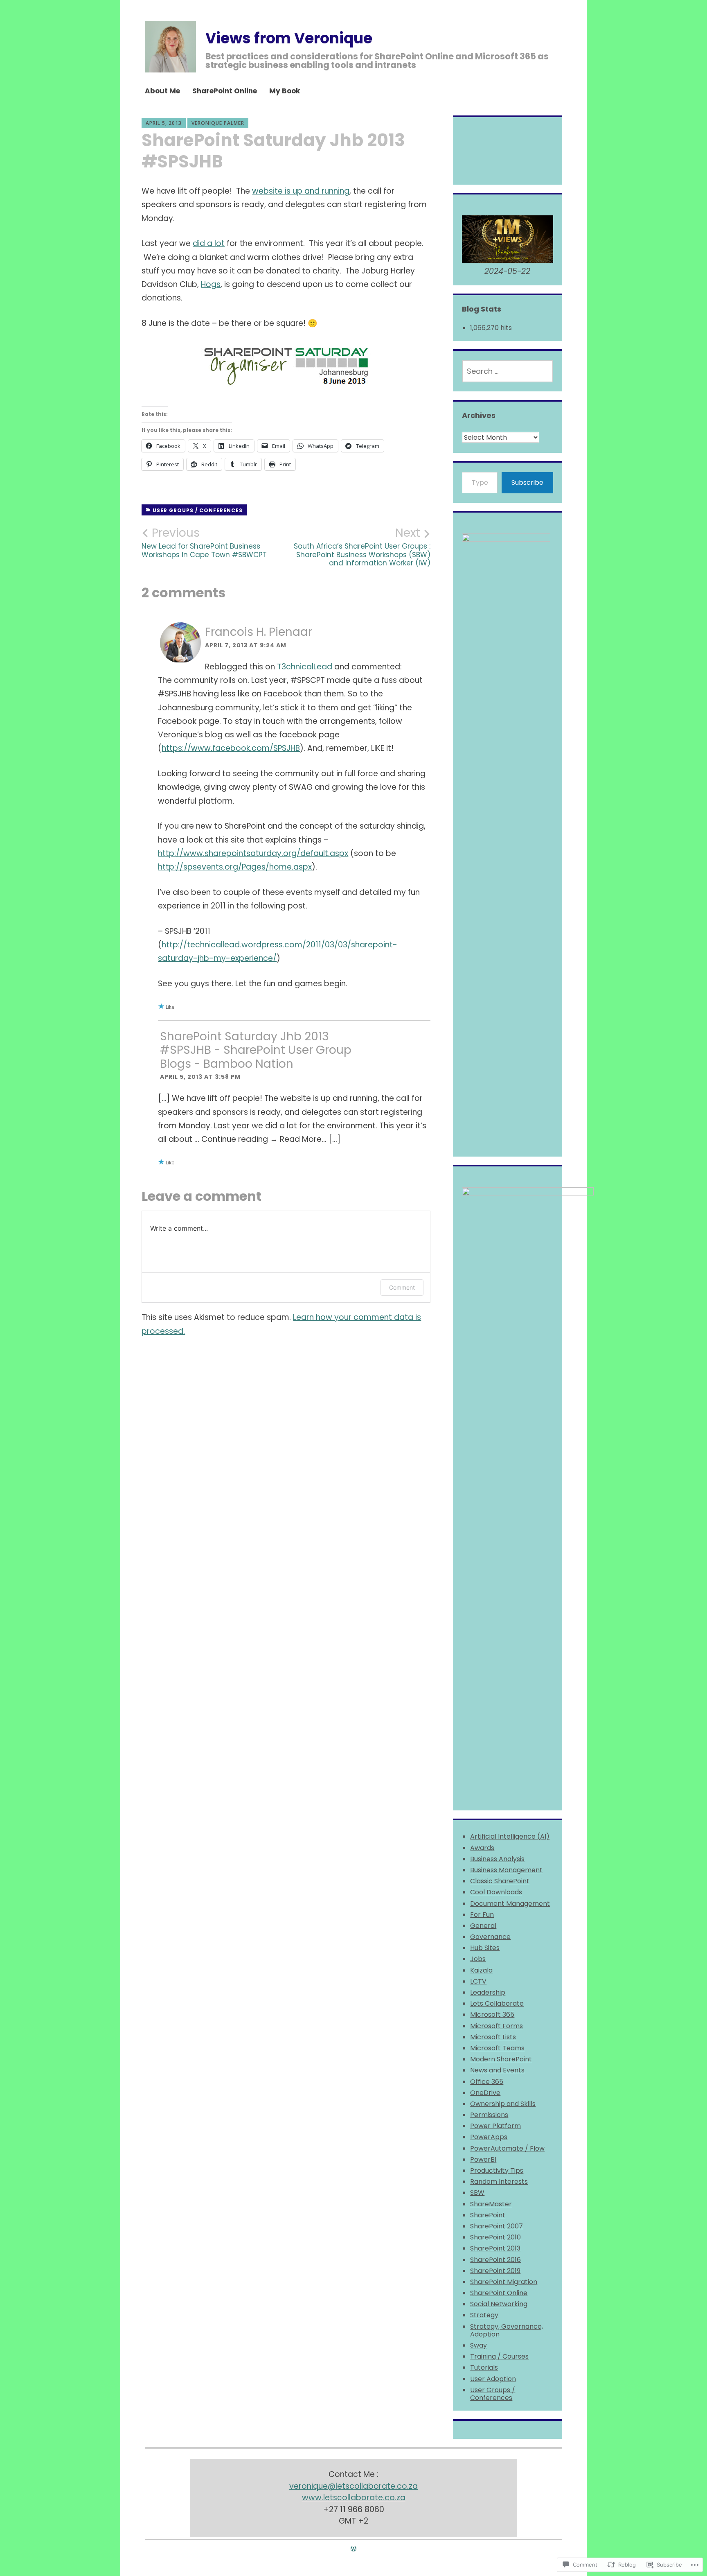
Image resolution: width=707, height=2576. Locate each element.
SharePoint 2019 (495, 2271)
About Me (162, 91)
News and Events (497, 2070)
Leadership (488, 1992)
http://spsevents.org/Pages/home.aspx (235, 867)
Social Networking (499, 2304)
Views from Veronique (289, 38)
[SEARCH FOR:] (507, 371)
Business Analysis (497, 1859)
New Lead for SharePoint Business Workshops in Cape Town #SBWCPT (204, 542)
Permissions (489, 2115)
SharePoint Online (225, 91)
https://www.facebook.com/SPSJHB (231, 748)
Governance (490, 1937)
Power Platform (495, 2126)
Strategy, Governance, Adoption (507, 2330)
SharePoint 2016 (495, 2260)
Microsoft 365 (492, 2014)
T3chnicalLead (305, 667)
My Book (285, 91)
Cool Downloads (496, 1892)
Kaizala (481, 1970)
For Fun (482, 1915)
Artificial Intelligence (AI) (510, 1836)
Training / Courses (499, 2356)
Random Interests (499, 2182)
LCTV (478, 1981)
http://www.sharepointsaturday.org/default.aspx (253, 853)
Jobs (478, 1959)
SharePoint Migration (504, 2282)
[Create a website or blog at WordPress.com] (353, 2549)
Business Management (506, 1870)
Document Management (510, 1904)
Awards (482, 1848)
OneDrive (485, 2093)
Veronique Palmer (218, 123)
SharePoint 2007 (496, 2226)
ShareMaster (491, 2204)
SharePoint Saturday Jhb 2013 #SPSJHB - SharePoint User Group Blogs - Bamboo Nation (256, 1050)
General (483, 1926)
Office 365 (487, 2082)
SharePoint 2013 (495, 2248)
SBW (477, 2193)
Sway (478, 2345)
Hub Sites (485, 1948)
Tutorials (484, 2367)
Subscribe (527, 482)
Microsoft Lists (493, 2037)
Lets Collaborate (497, 2003)
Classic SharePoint (500, 1881)
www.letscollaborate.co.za (354, 2498)
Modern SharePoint (501, 2059)
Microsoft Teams (497, 2048)
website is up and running (301, 191)
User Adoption (493, 2379)
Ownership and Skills (503, 2104)
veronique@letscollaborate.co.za (353, 2486)
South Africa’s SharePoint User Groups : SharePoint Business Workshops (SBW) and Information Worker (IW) (362, 547)
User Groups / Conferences (198, 510)
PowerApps (489, 2137)
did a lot (209, 243)
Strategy (484, 2315)
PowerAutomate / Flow (507, 2148)
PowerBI (483, 2159)
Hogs (211, 284)
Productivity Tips (497, 2170)
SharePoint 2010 (495, 2237)
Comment (402, 1287)
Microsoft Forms (496, 2026)
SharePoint (488, 2215)
